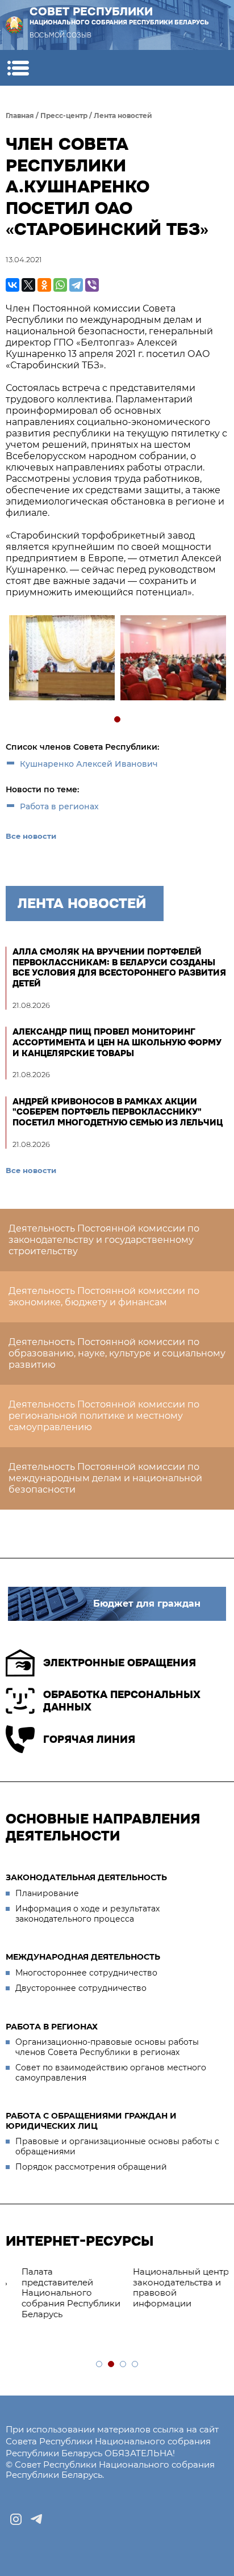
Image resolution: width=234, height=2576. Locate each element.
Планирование (47, 1893)
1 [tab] (118, 720)
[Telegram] (76, 285)
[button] (18, 68)
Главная (20, 115)
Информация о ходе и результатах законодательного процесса (87, 1914)
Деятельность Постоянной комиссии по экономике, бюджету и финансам (104, 1297)
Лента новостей (123, 115)
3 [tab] (124, 2365)
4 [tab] (135, 2365)
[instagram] (16, 2519)
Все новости (31, 836)
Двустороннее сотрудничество (81, 1988)
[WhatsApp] (60, 285)
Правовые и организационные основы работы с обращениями (117, 2146)
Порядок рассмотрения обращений (91, 2167)
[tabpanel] (61, 659)
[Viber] (92, 285)
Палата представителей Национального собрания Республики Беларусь (61, 2293)
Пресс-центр (64, 115)
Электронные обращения (120, 1663)
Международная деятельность (83, 1957)
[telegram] (36, 2519)
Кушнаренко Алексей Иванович (89, 764)
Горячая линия (89, 1739)
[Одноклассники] (44, 285)
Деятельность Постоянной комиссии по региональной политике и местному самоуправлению (104, 1416)
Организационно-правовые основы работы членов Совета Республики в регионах (107, 2047)
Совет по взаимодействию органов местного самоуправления (111, 2073)
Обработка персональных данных (122, 1701)
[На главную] (14, 25)
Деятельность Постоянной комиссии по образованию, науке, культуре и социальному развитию (117, 1353)
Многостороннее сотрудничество (86, 1973)
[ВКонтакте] (12, 285)
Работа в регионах (59, 806)
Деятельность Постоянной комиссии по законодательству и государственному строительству (104, 1240)
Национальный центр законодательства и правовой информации (171, 2287)
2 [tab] (112, 2365)
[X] (28, 285)
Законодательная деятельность (86, 1877)
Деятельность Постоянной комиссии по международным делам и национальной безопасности (105, 1478)
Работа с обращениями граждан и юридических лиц (91, 2121)
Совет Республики (119, 15)
